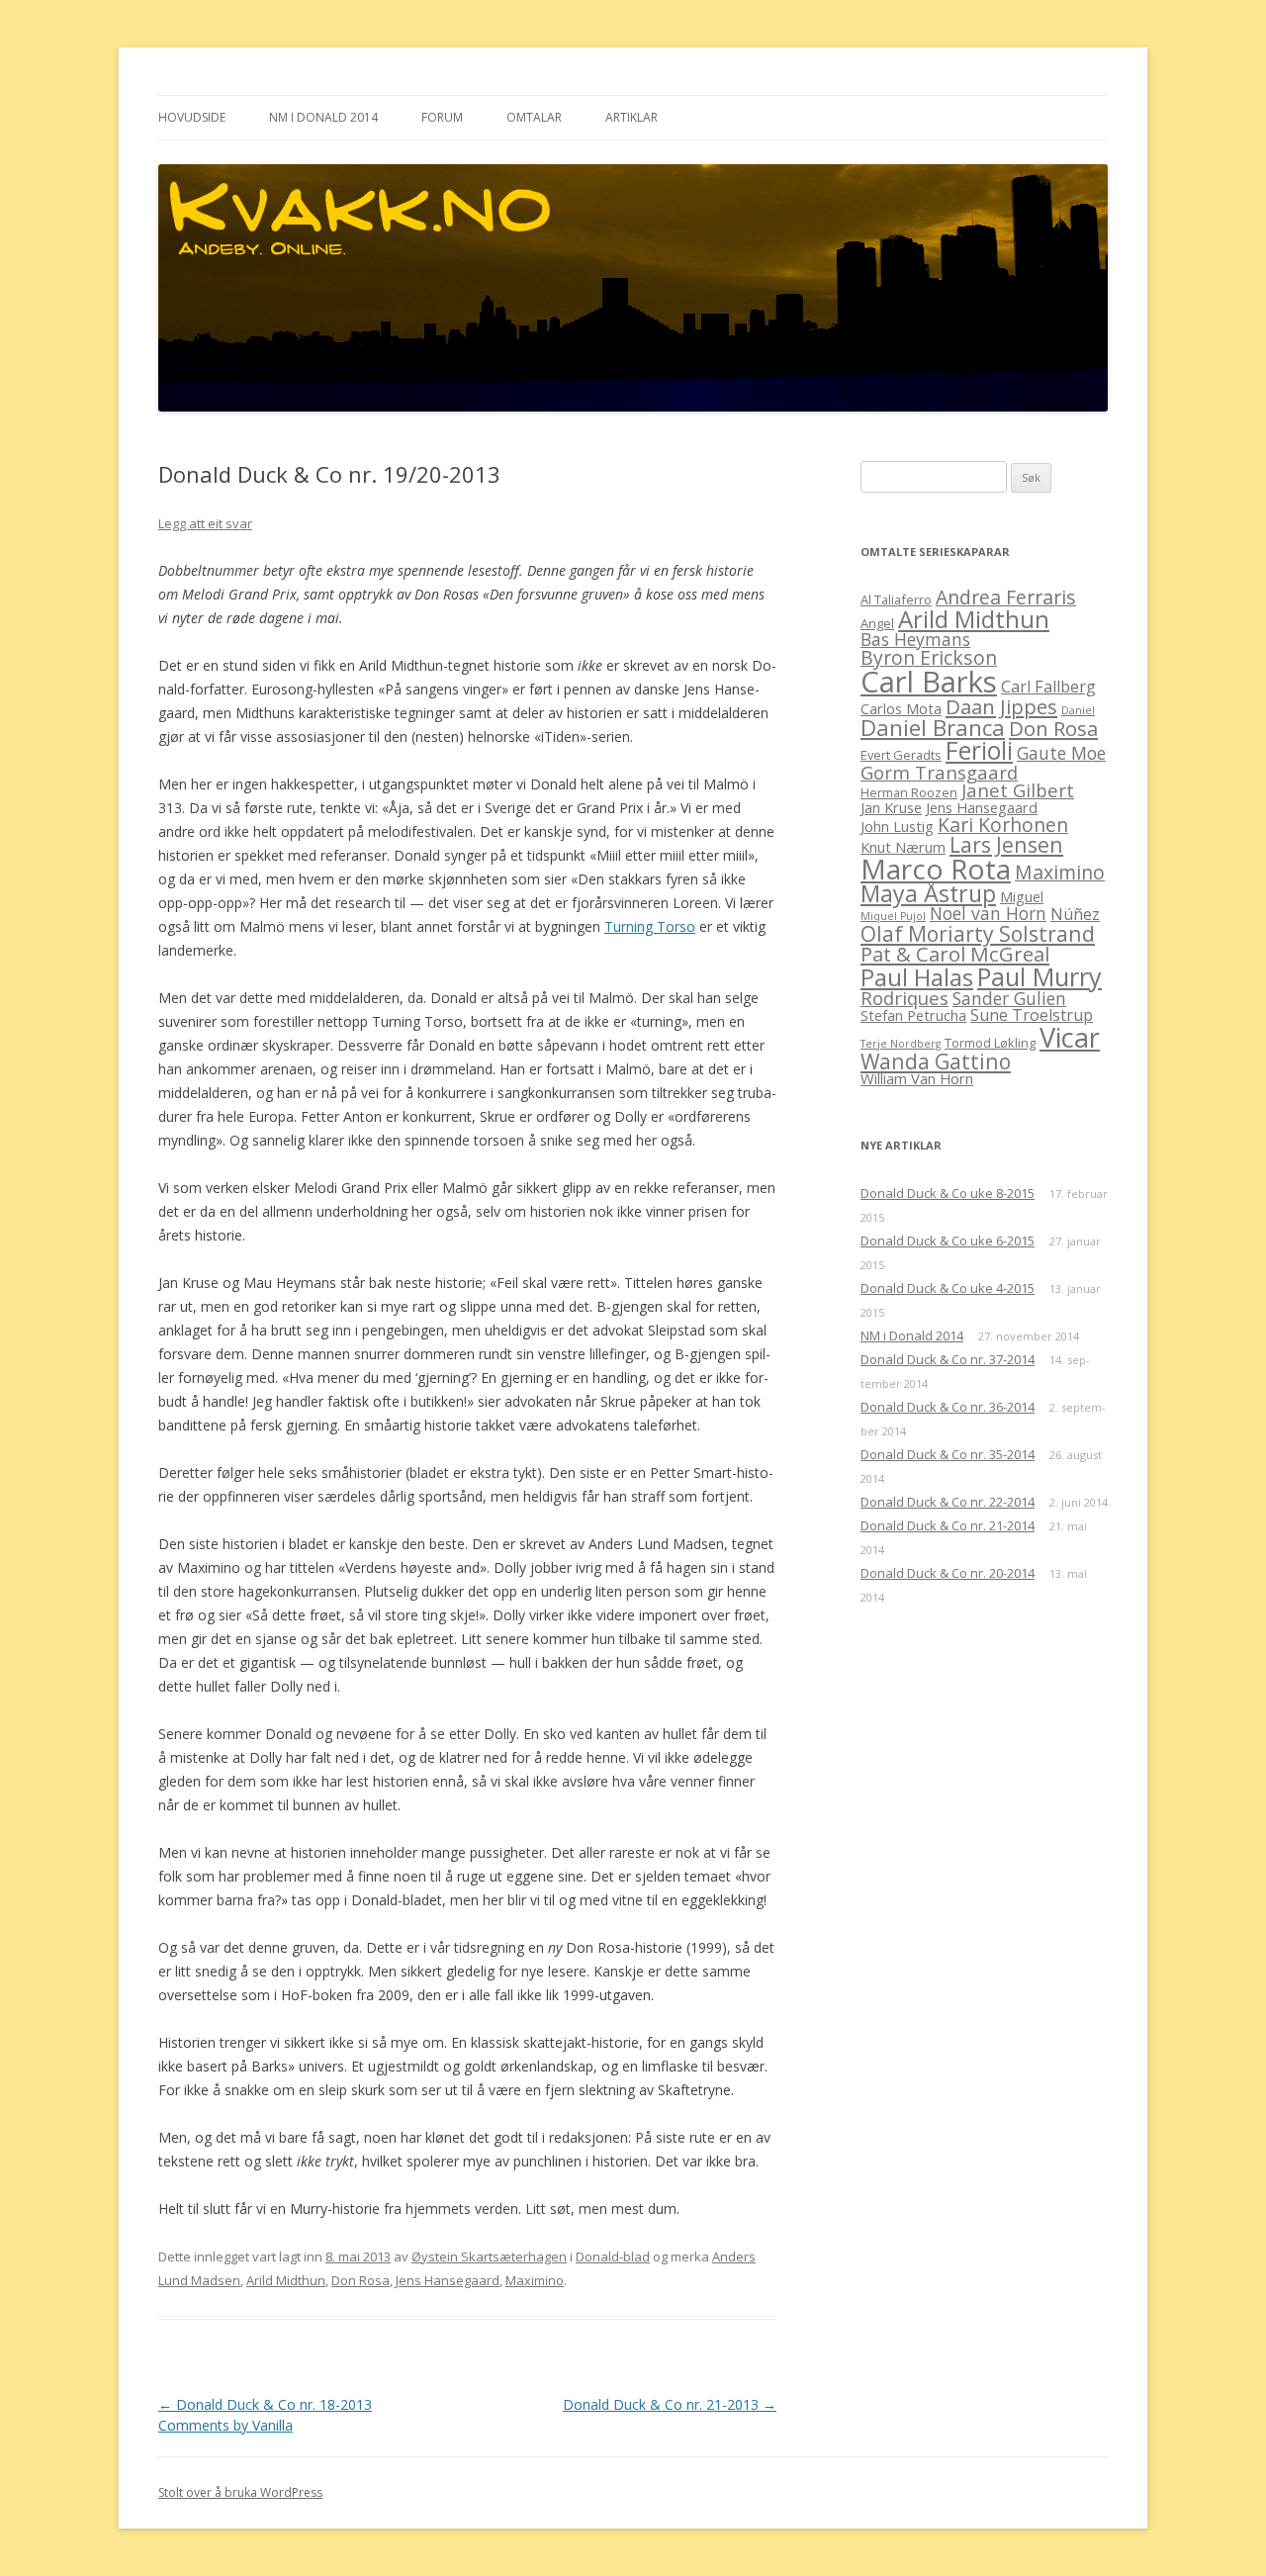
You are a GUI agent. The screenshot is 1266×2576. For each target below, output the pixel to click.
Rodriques (904, 998)
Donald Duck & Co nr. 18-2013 (265, 2404)
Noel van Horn (988, 913)
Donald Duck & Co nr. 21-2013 (670, 2404)
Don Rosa (361, 2280)
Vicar (1070, 1037)
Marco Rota (936, 869)
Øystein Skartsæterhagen (489, 2256)
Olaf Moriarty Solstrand (978, 933)
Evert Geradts (901, 755)
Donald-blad (613, 2256)
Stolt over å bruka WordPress (240, 2492)
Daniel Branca (933, 728)
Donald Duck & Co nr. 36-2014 (948, 1407)
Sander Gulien (1009, 998)
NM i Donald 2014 (323, 117)
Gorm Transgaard (939, 772)
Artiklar (632, 117)
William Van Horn (917, 1078)
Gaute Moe (1061, 753)
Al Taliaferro (896, 599)
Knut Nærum (903, 847)
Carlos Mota (901, 708)
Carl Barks (929, 682)
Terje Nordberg (901, 1044)
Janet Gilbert (1018, 790)
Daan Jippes (1001, 706)
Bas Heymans (915, 639)
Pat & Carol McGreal (955, 954)
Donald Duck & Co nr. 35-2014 (948, 1454)
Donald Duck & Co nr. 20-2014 (948, 1573)
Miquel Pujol (893, 916)
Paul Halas (917, 977)
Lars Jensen (1006, 844)
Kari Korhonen (1003, 825)
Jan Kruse (891, 807)
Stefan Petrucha (913, 1015)
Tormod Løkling (990, 1043)
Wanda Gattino (936, 1061)
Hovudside (192, 117)
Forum (442, 117)
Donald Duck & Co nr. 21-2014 (948, 1525)
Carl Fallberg (1048, 687)
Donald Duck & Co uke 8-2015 (948, 1193)
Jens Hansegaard (448, 2280)
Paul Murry (1040, 976)
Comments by (226, 2425)
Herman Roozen (909, 792)
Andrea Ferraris (1006, 597)
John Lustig (897, 826)
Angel (877, 623)
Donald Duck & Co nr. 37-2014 (948, 1359)
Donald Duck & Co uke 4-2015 (948, 1288)
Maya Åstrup (928, 893)
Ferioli (979, 750)
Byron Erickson (929, 657)
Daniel (1078, 710)
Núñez (1075, 914)
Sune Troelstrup (1032, 1015)
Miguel (1022, 896)
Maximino (535, 2280)
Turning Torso (650, 926)
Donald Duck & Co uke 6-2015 (948, 1241)
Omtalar (534, 117)
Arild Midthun (286, 2280)
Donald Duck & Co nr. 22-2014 (948, 1502)
